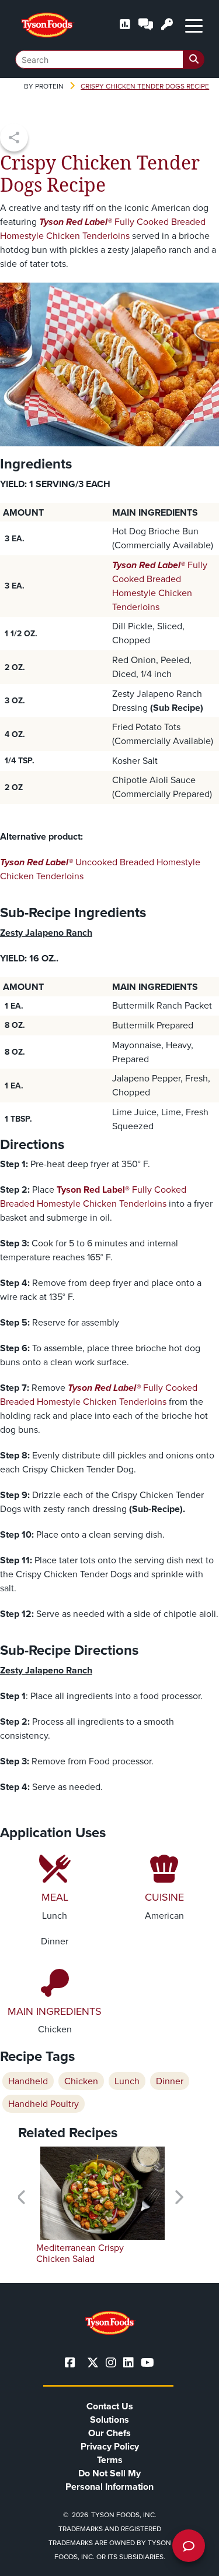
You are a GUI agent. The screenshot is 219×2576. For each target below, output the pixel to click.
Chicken (81, 2081)
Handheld (28, 2081)
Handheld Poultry (44, 2104)
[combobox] (110, 59)
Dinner (170, 2081)
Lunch (127, 2081)
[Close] (193, 2560)
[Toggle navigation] (194, 25)
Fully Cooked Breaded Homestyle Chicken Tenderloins (103, 229)
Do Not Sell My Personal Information (109, 2480)
